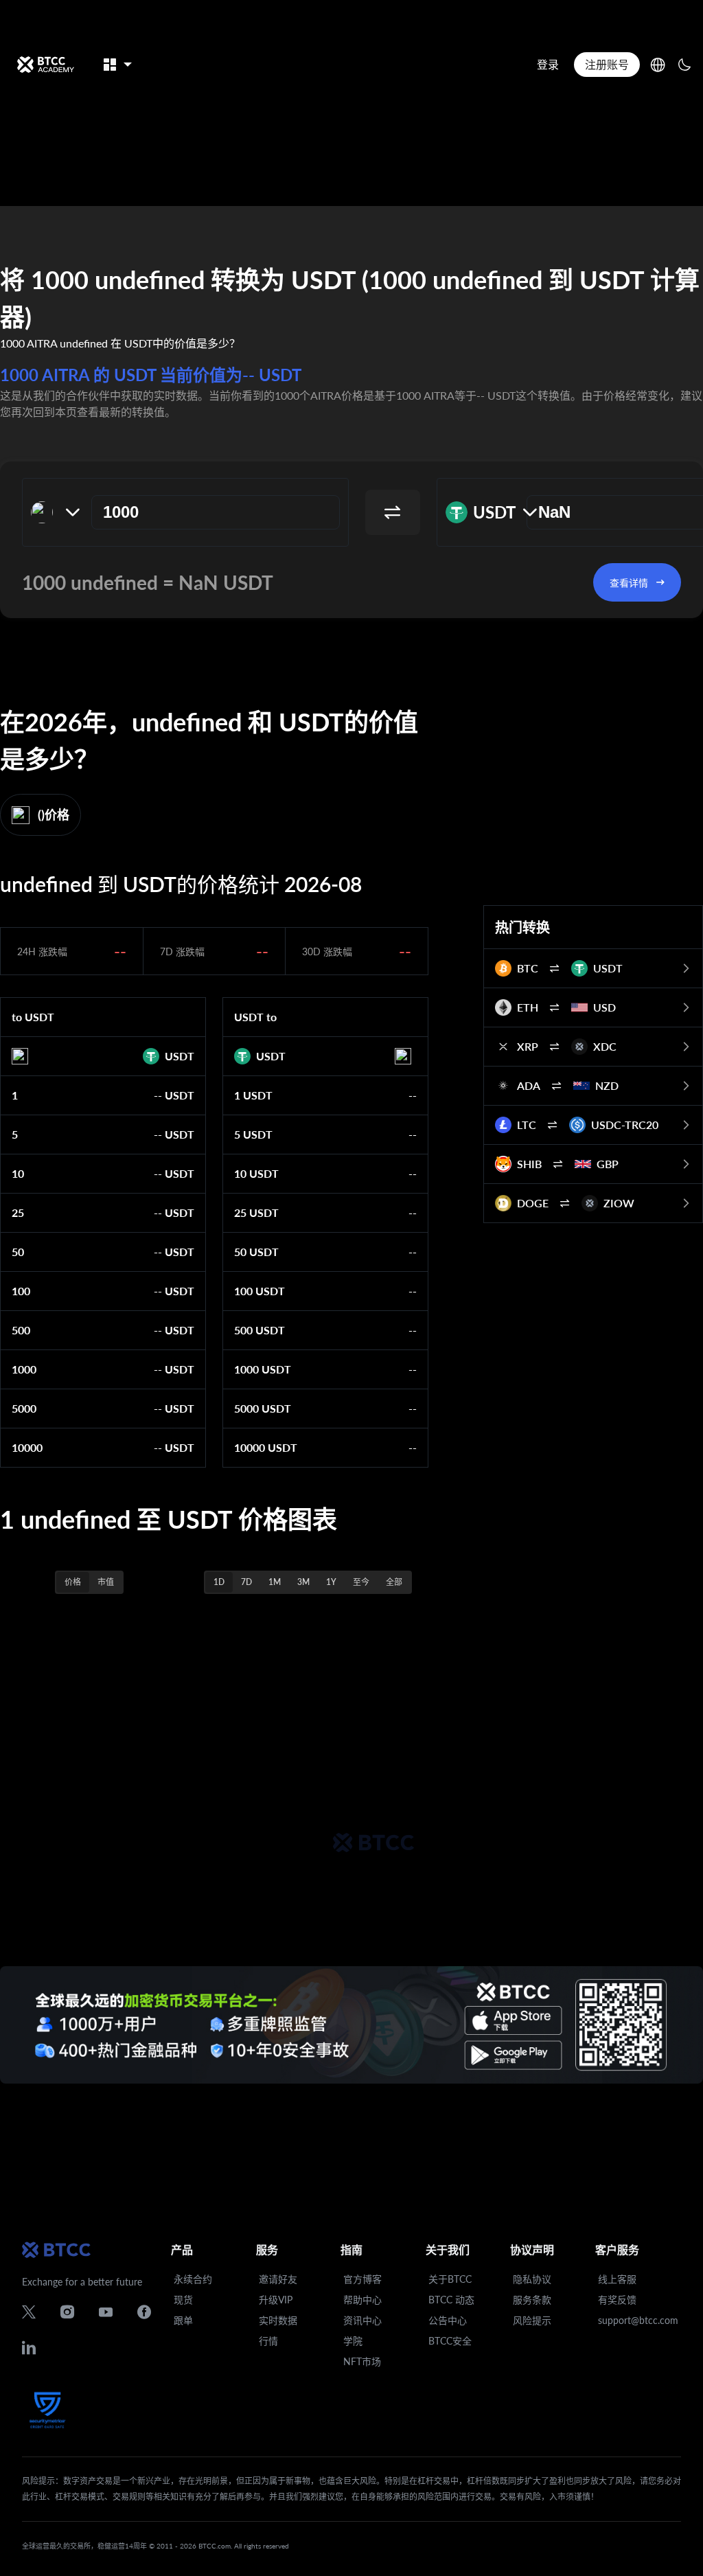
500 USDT (260, 1330)
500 (21, 1330)
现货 (183, 2300)
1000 (24, 1369)
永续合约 (193, 2279)
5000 (24, 1408)
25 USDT (256, 1212)
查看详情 (629, 583)
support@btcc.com (638, 2320)
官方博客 (362, 2279)
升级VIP (276, 2300)
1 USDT (253, 1095)
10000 (27, 1447)
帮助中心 (362, 2300)
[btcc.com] (45, 65)
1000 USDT (263, 1369)
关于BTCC (450, 2279)
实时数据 (278, 2320)
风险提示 (532, 2320)
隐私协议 (532, 2279)
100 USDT (260, 1291)
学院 (353, 2341)
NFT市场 (362, 2361)
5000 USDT (263, 1408)
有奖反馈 (617, 2300)
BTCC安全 (450, 2341)
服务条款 (532, 2300)
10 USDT (256, 1173)
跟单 (183, 2320)
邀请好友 (278, 2279)
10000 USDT (266, 1447)
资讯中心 (362, 2320)
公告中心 (448, 2320)
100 (21, 1291)
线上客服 (617, 2279)
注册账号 (607, 64)
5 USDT (253, 1134)
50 (18, 1252)
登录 (548, 64)
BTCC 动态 (451, 2300)
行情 (268, 2341)
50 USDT (256, 1252)
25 (18, 1212)
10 (18, 1173)
